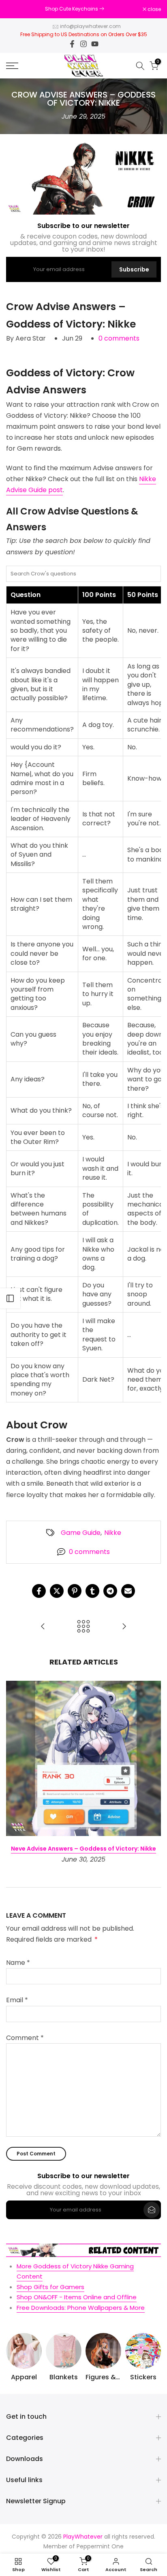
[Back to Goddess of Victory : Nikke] (83, 1627)
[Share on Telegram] (110, 1591)
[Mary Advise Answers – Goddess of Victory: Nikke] (124, 1627)
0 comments (119, 338)
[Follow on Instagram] (83, 44)
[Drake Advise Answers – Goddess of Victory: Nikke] (43, 1627)
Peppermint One (100, 2547)
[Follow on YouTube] (95, 44)
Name (18, 1963)
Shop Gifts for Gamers (50, 2287)
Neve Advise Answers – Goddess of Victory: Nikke (83, 1849)
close (154, 9)
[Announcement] (74, 9)
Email (17, 2000)
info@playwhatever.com (90, 26)
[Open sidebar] (10, 1298)
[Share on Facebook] (39, 1591)
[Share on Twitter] (57, 1591)
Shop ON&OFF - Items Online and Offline (77, 2297)
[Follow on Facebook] (72, 44)
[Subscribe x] (152, 2210)
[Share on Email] (128, 1591)
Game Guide (81, 1533)
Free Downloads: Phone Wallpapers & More (81, 2308)
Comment (25, 2038)
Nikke (113, 1533)
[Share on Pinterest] (75, 1591)
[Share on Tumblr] (92, 1591)
